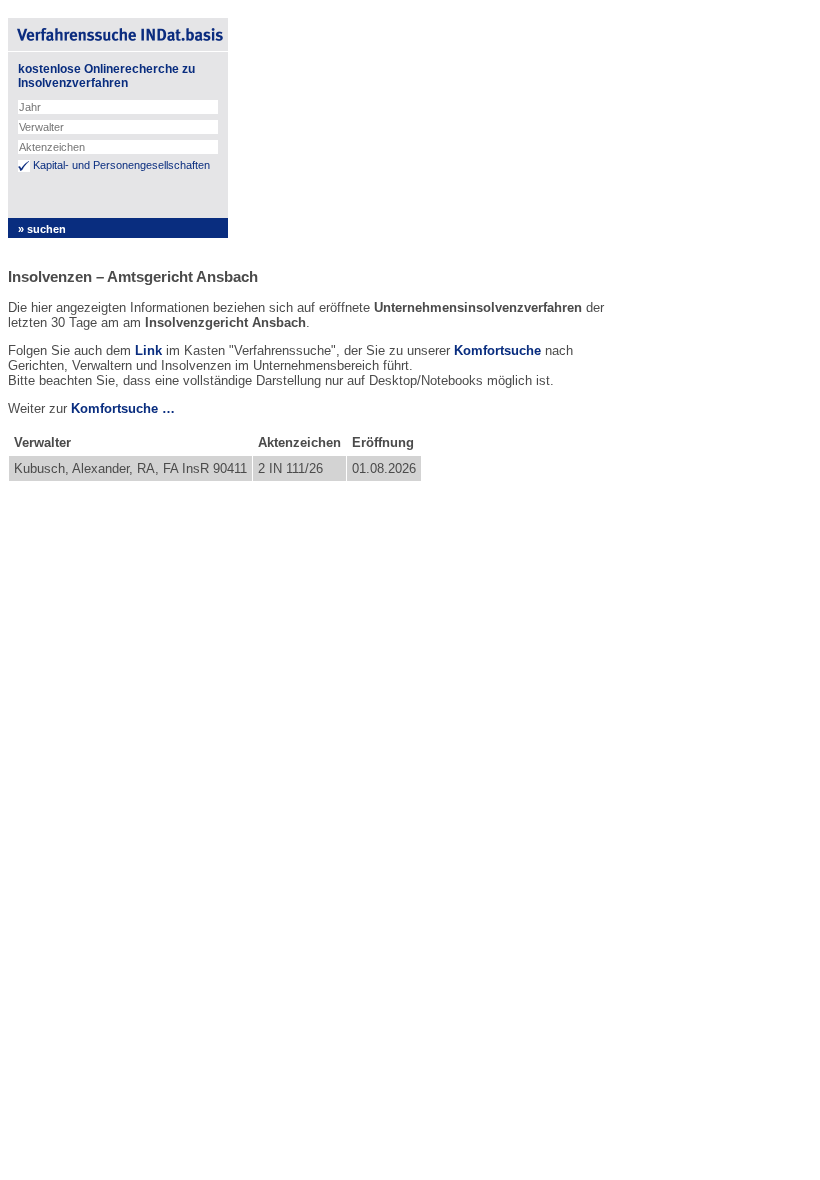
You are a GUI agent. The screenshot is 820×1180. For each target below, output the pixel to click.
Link (148, 350)
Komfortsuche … (123, 408)
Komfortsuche (497, 350)
